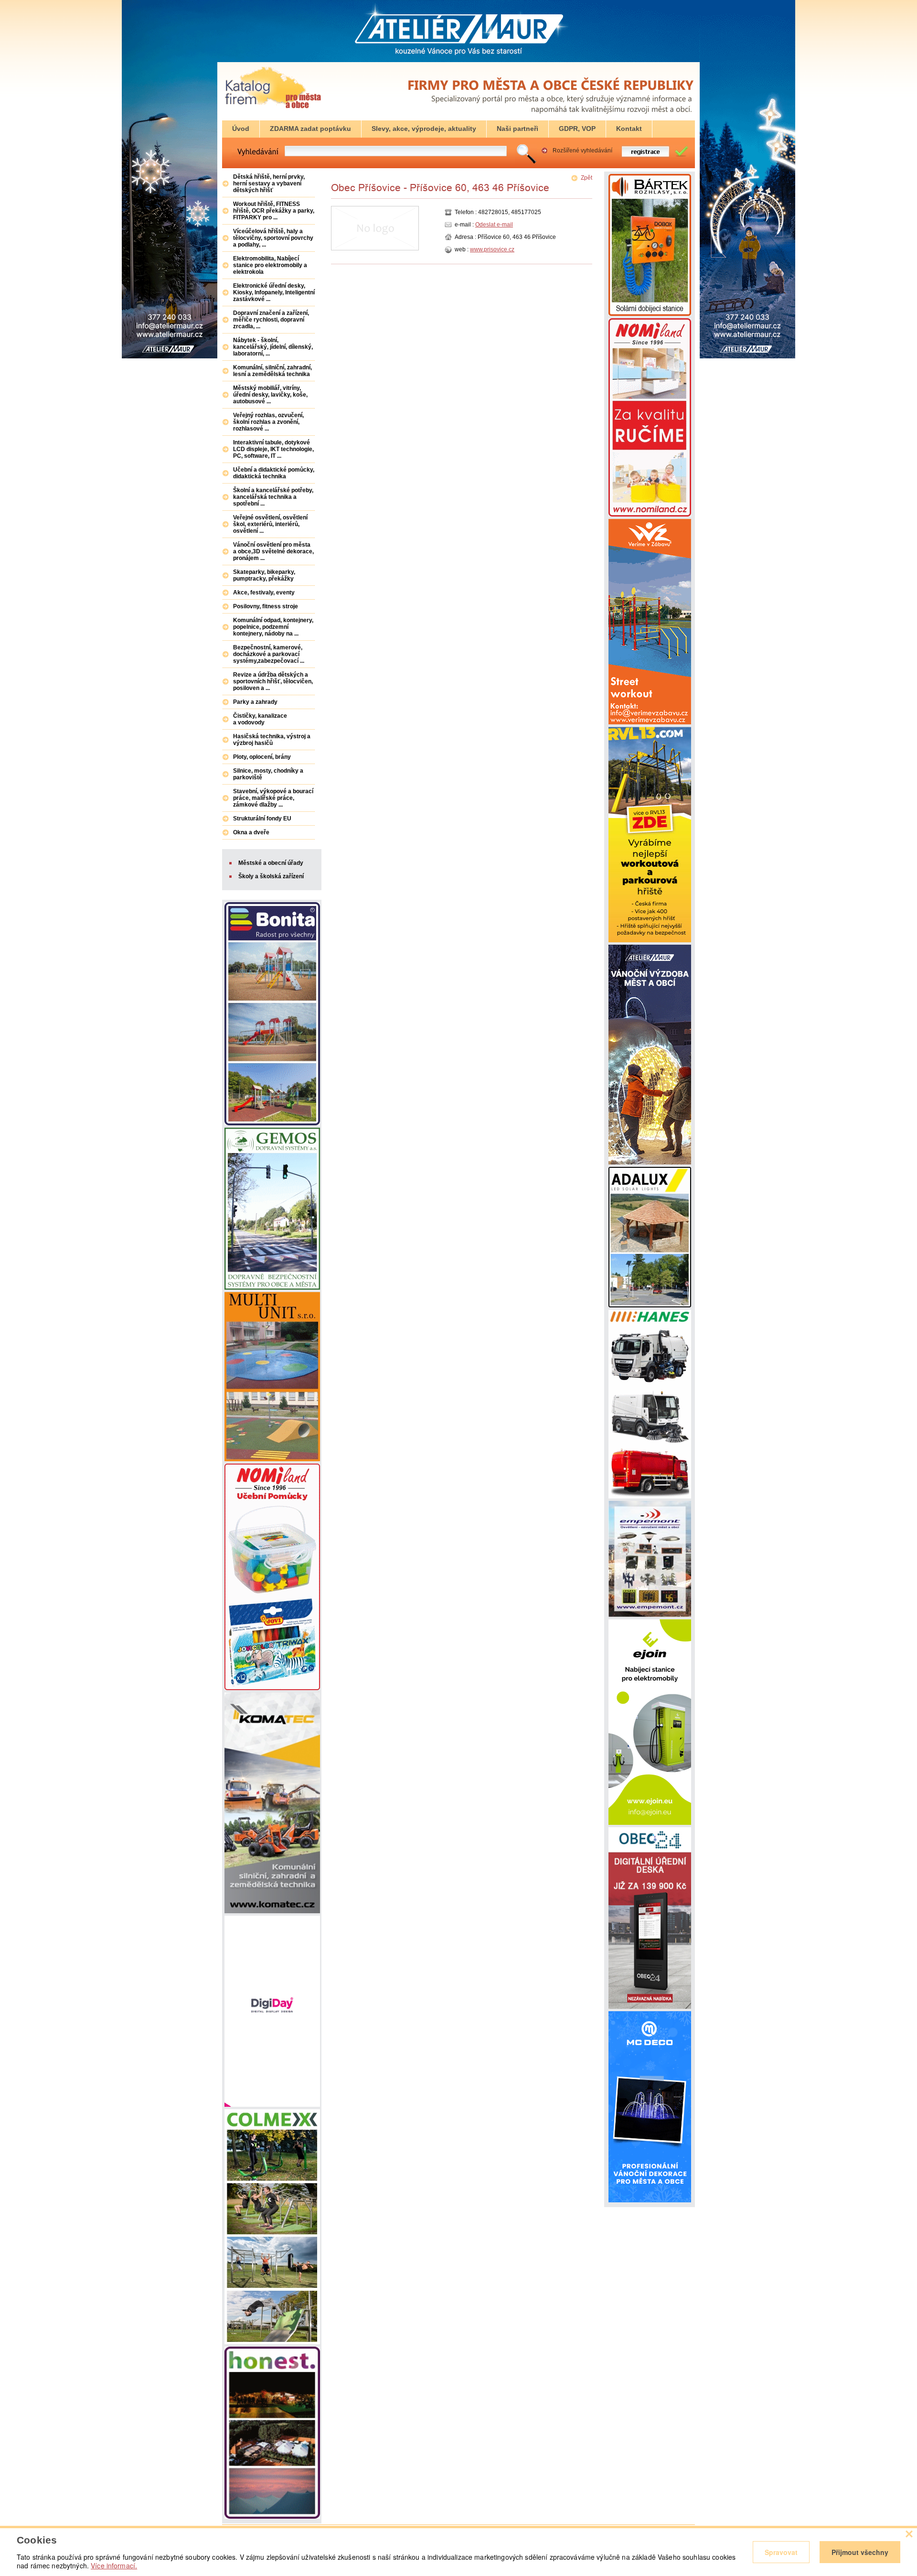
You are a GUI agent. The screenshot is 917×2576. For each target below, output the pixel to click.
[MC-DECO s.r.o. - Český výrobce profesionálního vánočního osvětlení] (650, 2200)
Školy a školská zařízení (271, 876)
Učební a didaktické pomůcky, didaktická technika (274, 473)
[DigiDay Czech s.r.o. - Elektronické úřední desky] (272, 2105)
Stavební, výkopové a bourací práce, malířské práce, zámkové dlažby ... (273, 798)
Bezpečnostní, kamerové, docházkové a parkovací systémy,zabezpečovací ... (269, 654)
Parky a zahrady (255, 702)
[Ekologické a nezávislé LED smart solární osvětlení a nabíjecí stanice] (650, 1305)
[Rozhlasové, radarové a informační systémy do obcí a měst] (650, 314)
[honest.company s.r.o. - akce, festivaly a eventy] (272, 2517)
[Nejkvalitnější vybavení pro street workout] (650, 940)
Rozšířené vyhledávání (582, 151)
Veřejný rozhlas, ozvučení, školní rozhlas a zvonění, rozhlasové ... (268, 422)
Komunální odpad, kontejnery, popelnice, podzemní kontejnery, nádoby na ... (273, 627)
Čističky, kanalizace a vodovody (260, 719)
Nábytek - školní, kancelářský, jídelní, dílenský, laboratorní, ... (273, 347)
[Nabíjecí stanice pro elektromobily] (650, 1823)
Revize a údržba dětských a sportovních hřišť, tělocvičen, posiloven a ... (273, 681)
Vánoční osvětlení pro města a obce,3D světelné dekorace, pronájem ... (273, 551)
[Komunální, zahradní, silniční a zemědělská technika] (272, 1911)
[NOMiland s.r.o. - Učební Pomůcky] (272, 1688)
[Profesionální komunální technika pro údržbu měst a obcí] (650, 1497)
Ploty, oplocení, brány (262, 757)
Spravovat (781, 2552)
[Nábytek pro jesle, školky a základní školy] (650, 515)
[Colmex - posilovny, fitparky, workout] (272, 2342)
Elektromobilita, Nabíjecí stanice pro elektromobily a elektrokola (270, 265)
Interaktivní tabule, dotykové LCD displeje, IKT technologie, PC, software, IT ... (273, 449)
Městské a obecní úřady (271, 863)
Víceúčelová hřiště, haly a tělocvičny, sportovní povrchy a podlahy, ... (273, 238)
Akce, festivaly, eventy (264, 593)
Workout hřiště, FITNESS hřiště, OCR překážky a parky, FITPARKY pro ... (274, 211)
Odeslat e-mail (494, 225)
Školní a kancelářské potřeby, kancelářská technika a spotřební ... (273, 497)
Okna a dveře (251, 832)
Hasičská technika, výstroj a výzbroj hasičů (272, 740)
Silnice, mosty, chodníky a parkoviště (268, 774)
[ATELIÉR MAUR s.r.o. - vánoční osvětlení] (650, 1163)
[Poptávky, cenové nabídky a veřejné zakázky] (273, 109)
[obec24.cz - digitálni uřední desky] (650, 2007)
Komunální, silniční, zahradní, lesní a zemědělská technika (272, 371)
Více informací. (114, 2565)
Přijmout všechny (860, 2552)
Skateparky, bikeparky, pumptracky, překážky (264, 575)
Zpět (586, 178)
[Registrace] (651, 156)
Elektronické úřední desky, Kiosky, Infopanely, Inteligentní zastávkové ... (274, 292)
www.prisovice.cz (492, 249)
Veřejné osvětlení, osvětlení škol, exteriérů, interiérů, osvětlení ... (270, 524)
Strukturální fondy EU (262, 819)
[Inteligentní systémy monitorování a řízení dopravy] (272, 1288)
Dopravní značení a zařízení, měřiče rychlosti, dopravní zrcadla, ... (271, 320)
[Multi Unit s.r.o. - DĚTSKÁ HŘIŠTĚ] (272, 1459)
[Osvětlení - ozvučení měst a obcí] (650, 1615)
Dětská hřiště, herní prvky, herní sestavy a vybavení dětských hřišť (269, 183)
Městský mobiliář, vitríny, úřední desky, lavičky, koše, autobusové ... (270, 395)
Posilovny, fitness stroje (266, 606)
